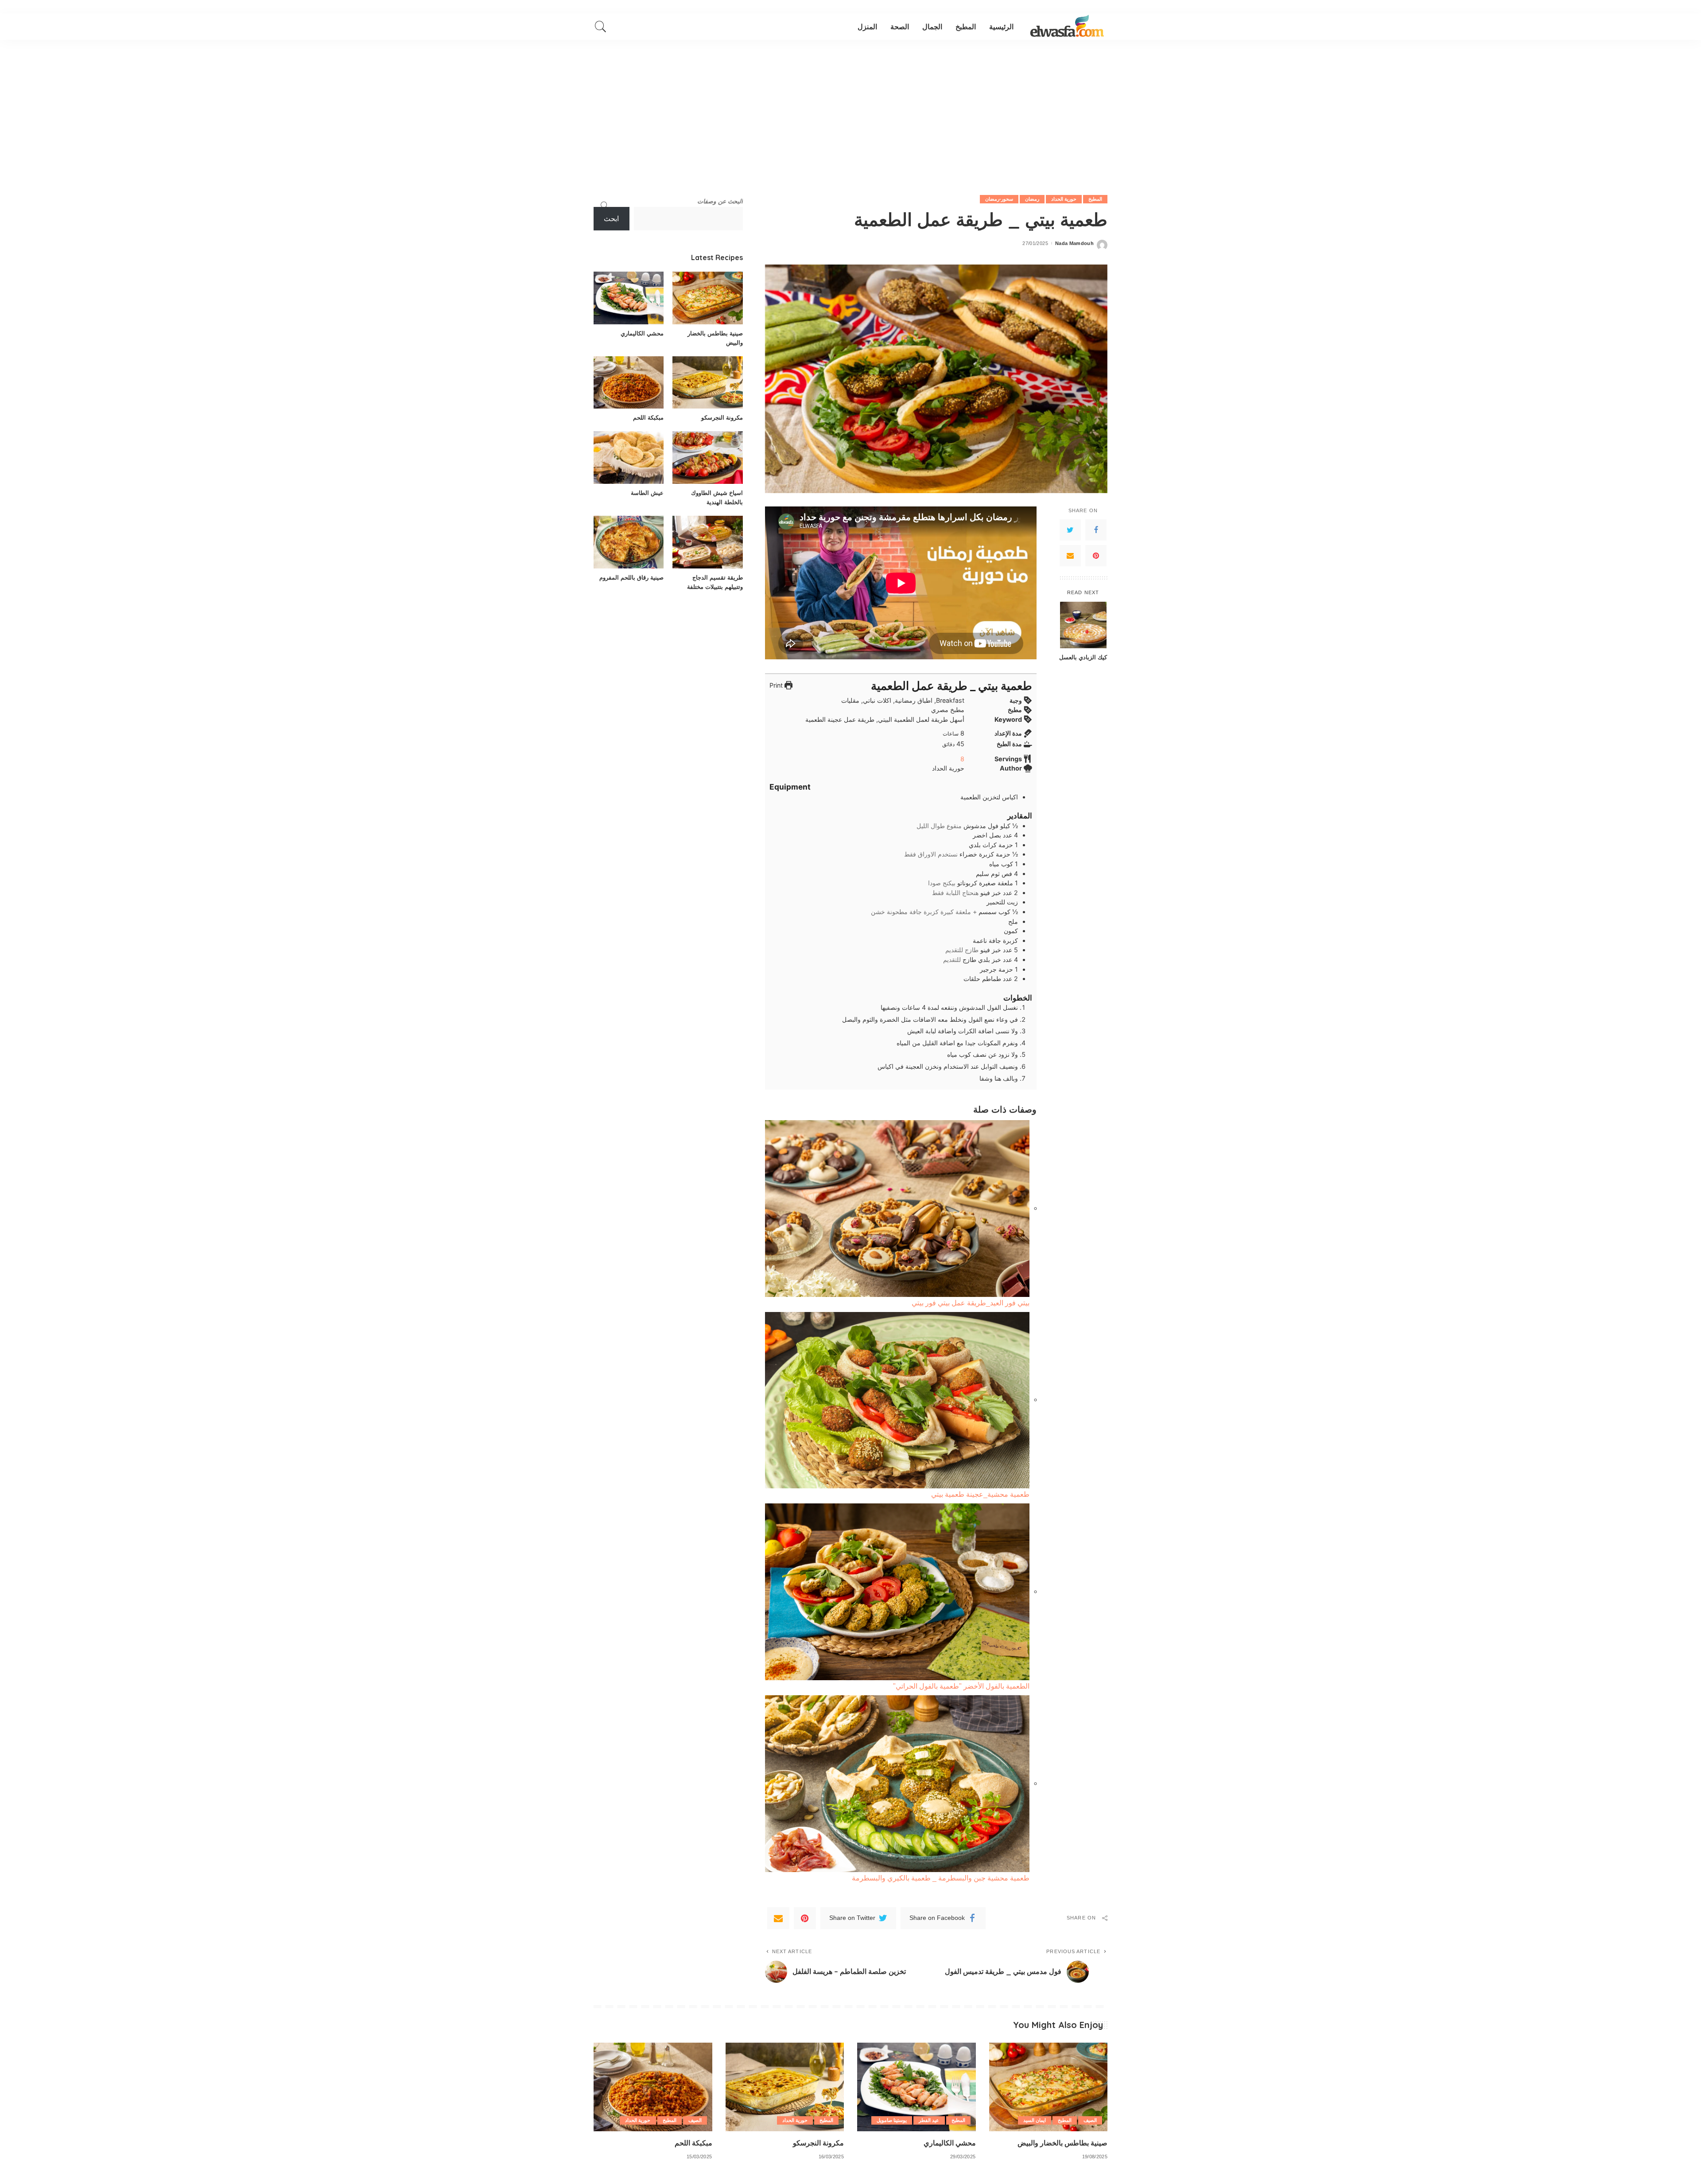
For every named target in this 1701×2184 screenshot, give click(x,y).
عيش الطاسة (647, 493)
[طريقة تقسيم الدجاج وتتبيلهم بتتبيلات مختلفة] (707, 542)
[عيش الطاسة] (629, 457)
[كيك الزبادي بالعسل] (1083, 625)
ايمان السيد (1035, 2120)
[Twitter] (1070, 530)
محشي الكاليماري (642, 333)
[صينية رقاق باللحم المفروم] (629, 542)
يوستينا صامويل (892, 2120)
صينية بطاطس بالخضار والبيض (1062, 2143)
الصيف (1090, 2120)
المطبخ (1095, 199)
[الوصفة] (1067, 27)
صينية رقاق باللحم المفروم (631, 577)
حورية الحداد (1064, 199)
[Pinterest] (1096, 556)
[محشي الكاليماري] (629, 298)
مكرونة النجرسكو (722, 417)
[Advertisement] (850, 106)
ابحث (611, 219)
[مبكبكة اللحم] (629, 383)
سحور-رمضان (999, 199)
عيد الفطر (929, 2120)
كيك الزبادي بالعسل (1083, 657)
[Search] (601, 27)
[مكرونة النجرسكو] (707, 383)
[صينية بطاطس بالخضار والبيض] (707, 298)
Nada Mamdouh (1074, 243)
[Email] (1070, 556)
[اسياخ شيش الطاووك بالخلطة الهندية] (707, 457)
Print (777, 685)
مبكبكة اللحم (648, 417)
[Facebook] (1096, 530)
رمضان (1032, 199)
